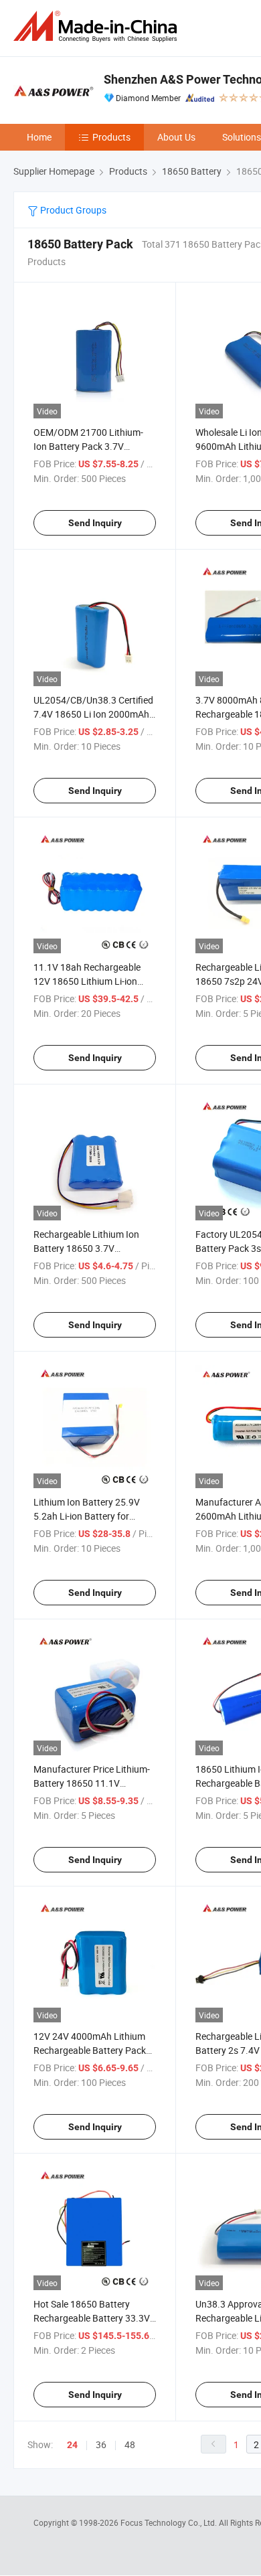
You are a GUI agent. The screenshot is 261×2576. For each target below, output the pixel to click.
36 (101, 2444)
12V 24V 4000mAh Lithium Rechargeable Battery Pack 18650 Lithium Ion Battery (90, 2050)
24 (72, 2445)
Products (111, 137)
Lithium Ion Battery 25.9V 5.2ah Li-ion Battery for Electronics (87, 1516)
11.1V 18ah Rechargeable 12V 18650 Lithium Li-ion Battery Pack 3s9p (87, 981)
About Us (176, 137)
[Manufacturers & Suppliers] (98, 26)
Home (39, 137)
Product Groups (72, 210)
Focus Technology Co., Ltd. (170, 2522)
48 (130, 2444)
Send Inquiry (95, 523)
